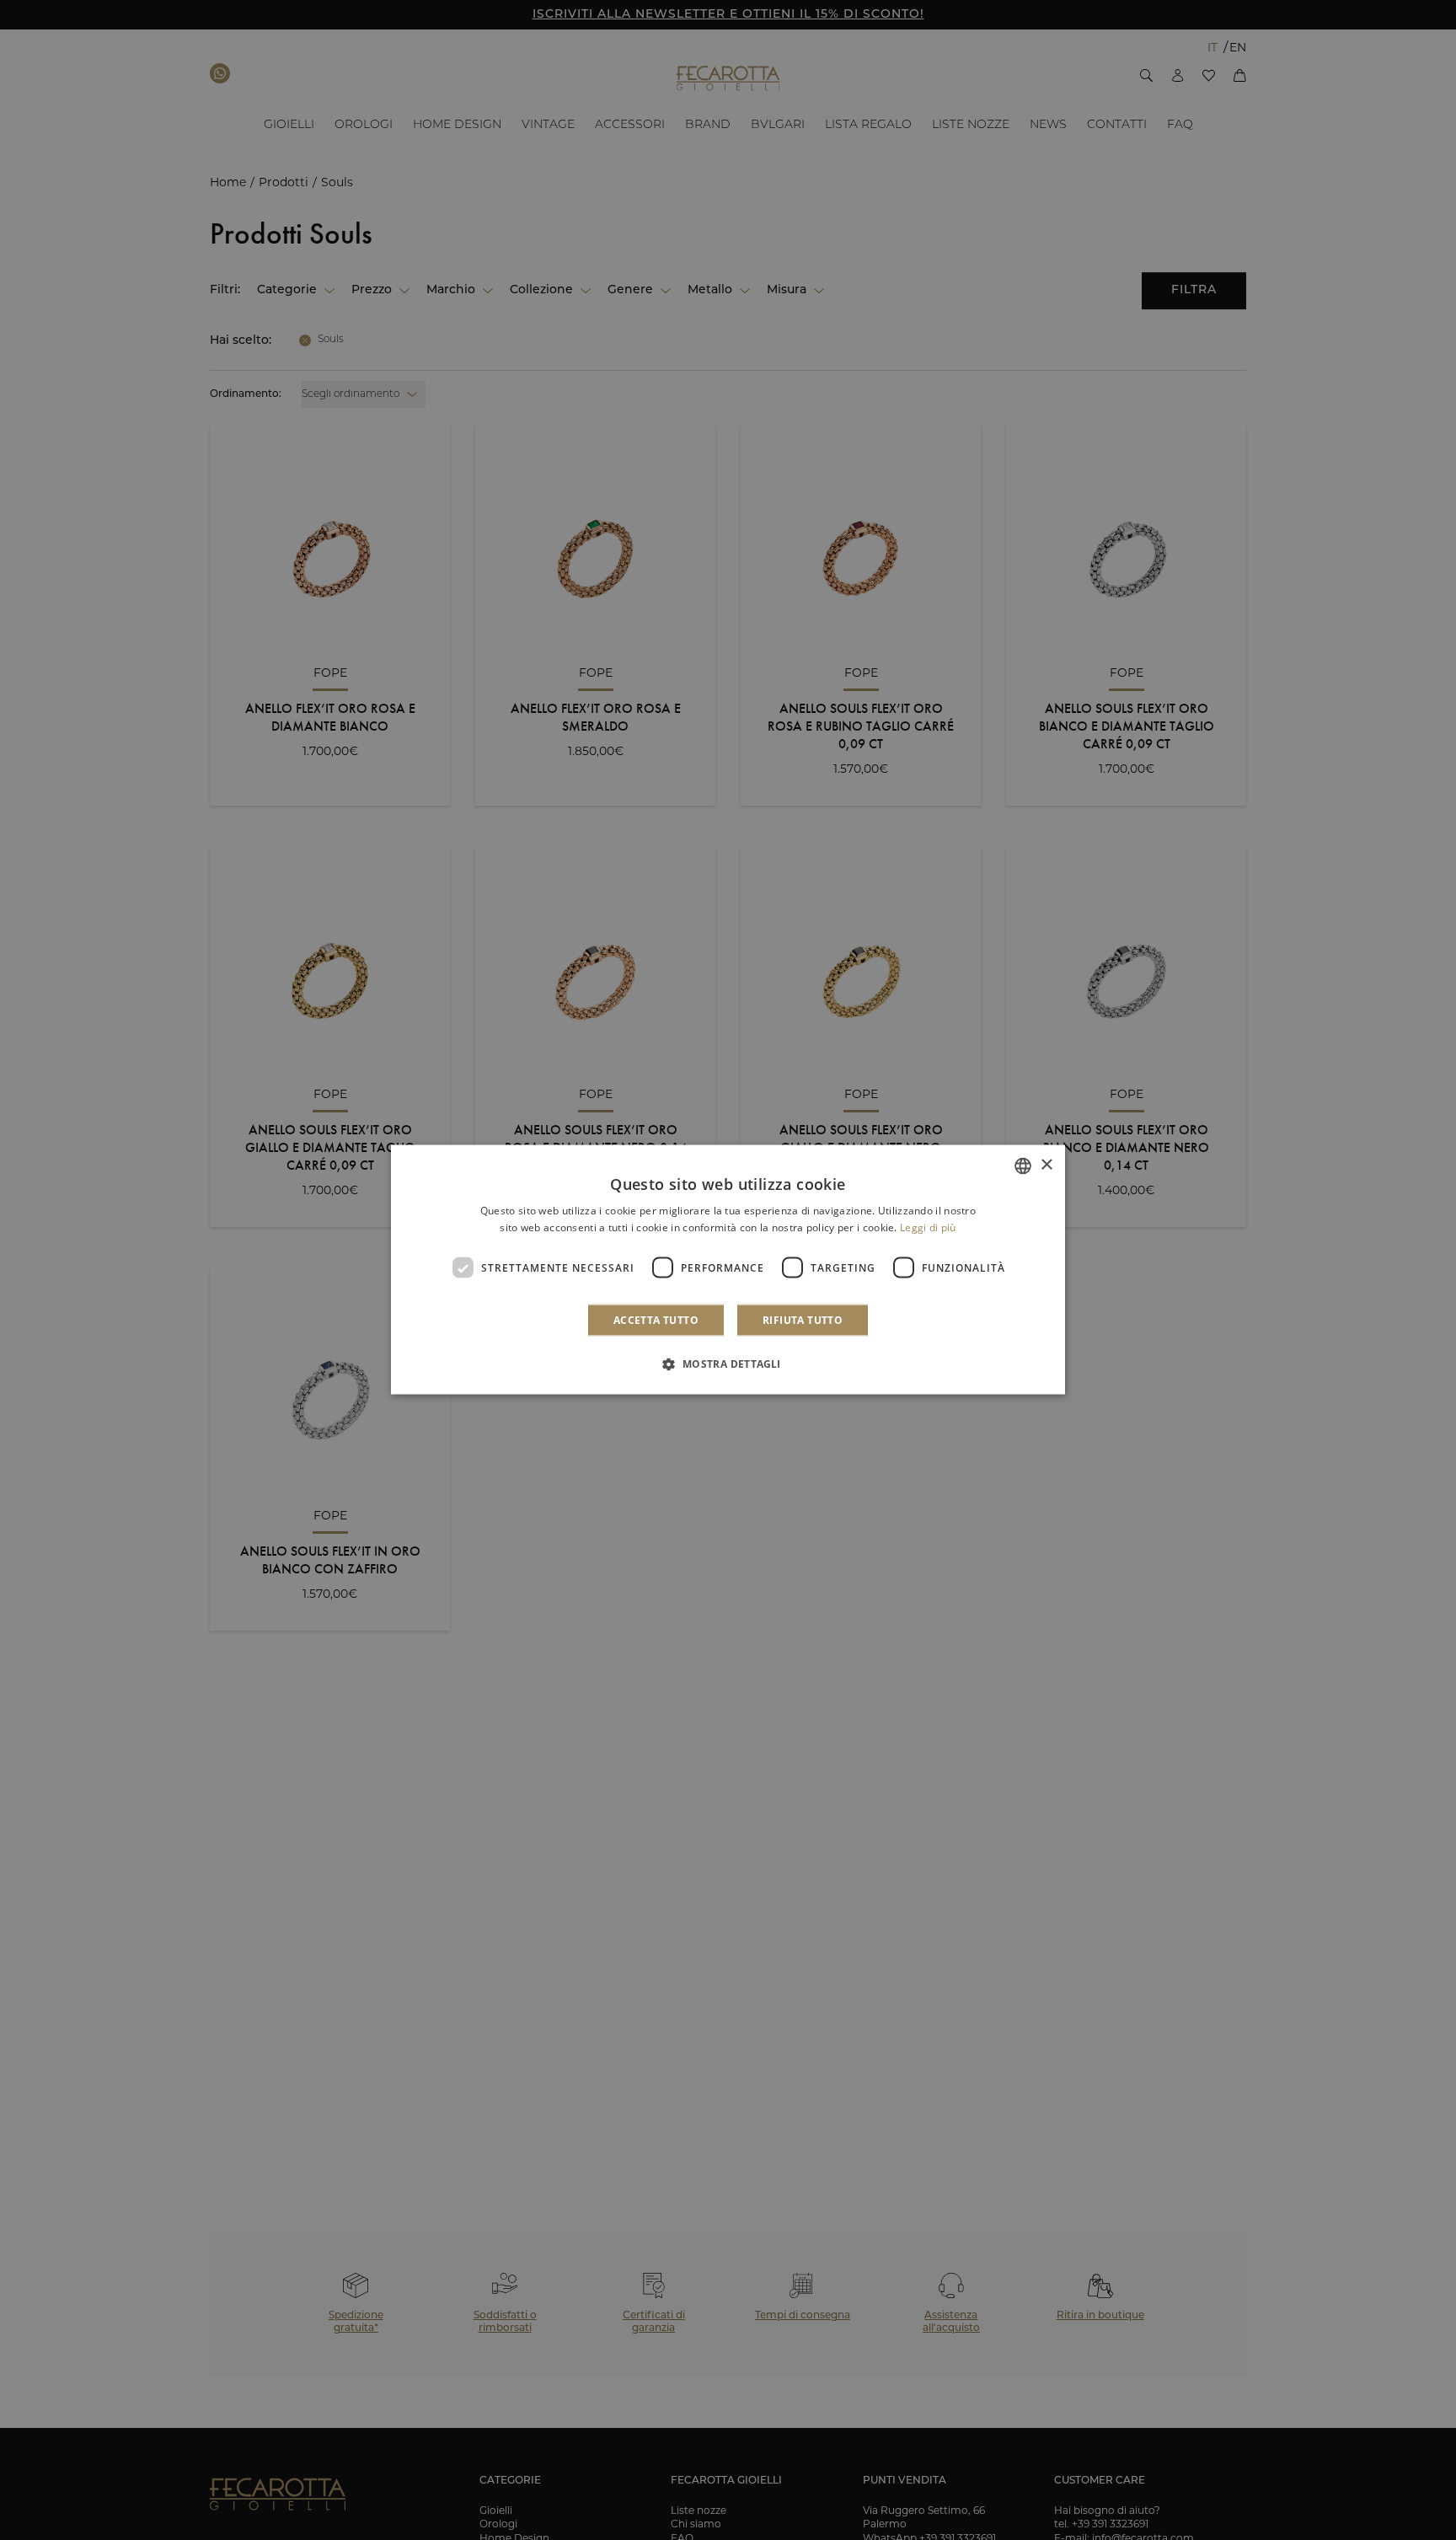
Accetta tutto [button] (656, 1320)
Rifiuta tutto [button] (803, 1320)
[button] (728, 1364)
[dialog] (728, 1270)
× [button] (1046, 1165)
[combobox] (1023, 1166)
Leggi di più (928, 1227)
